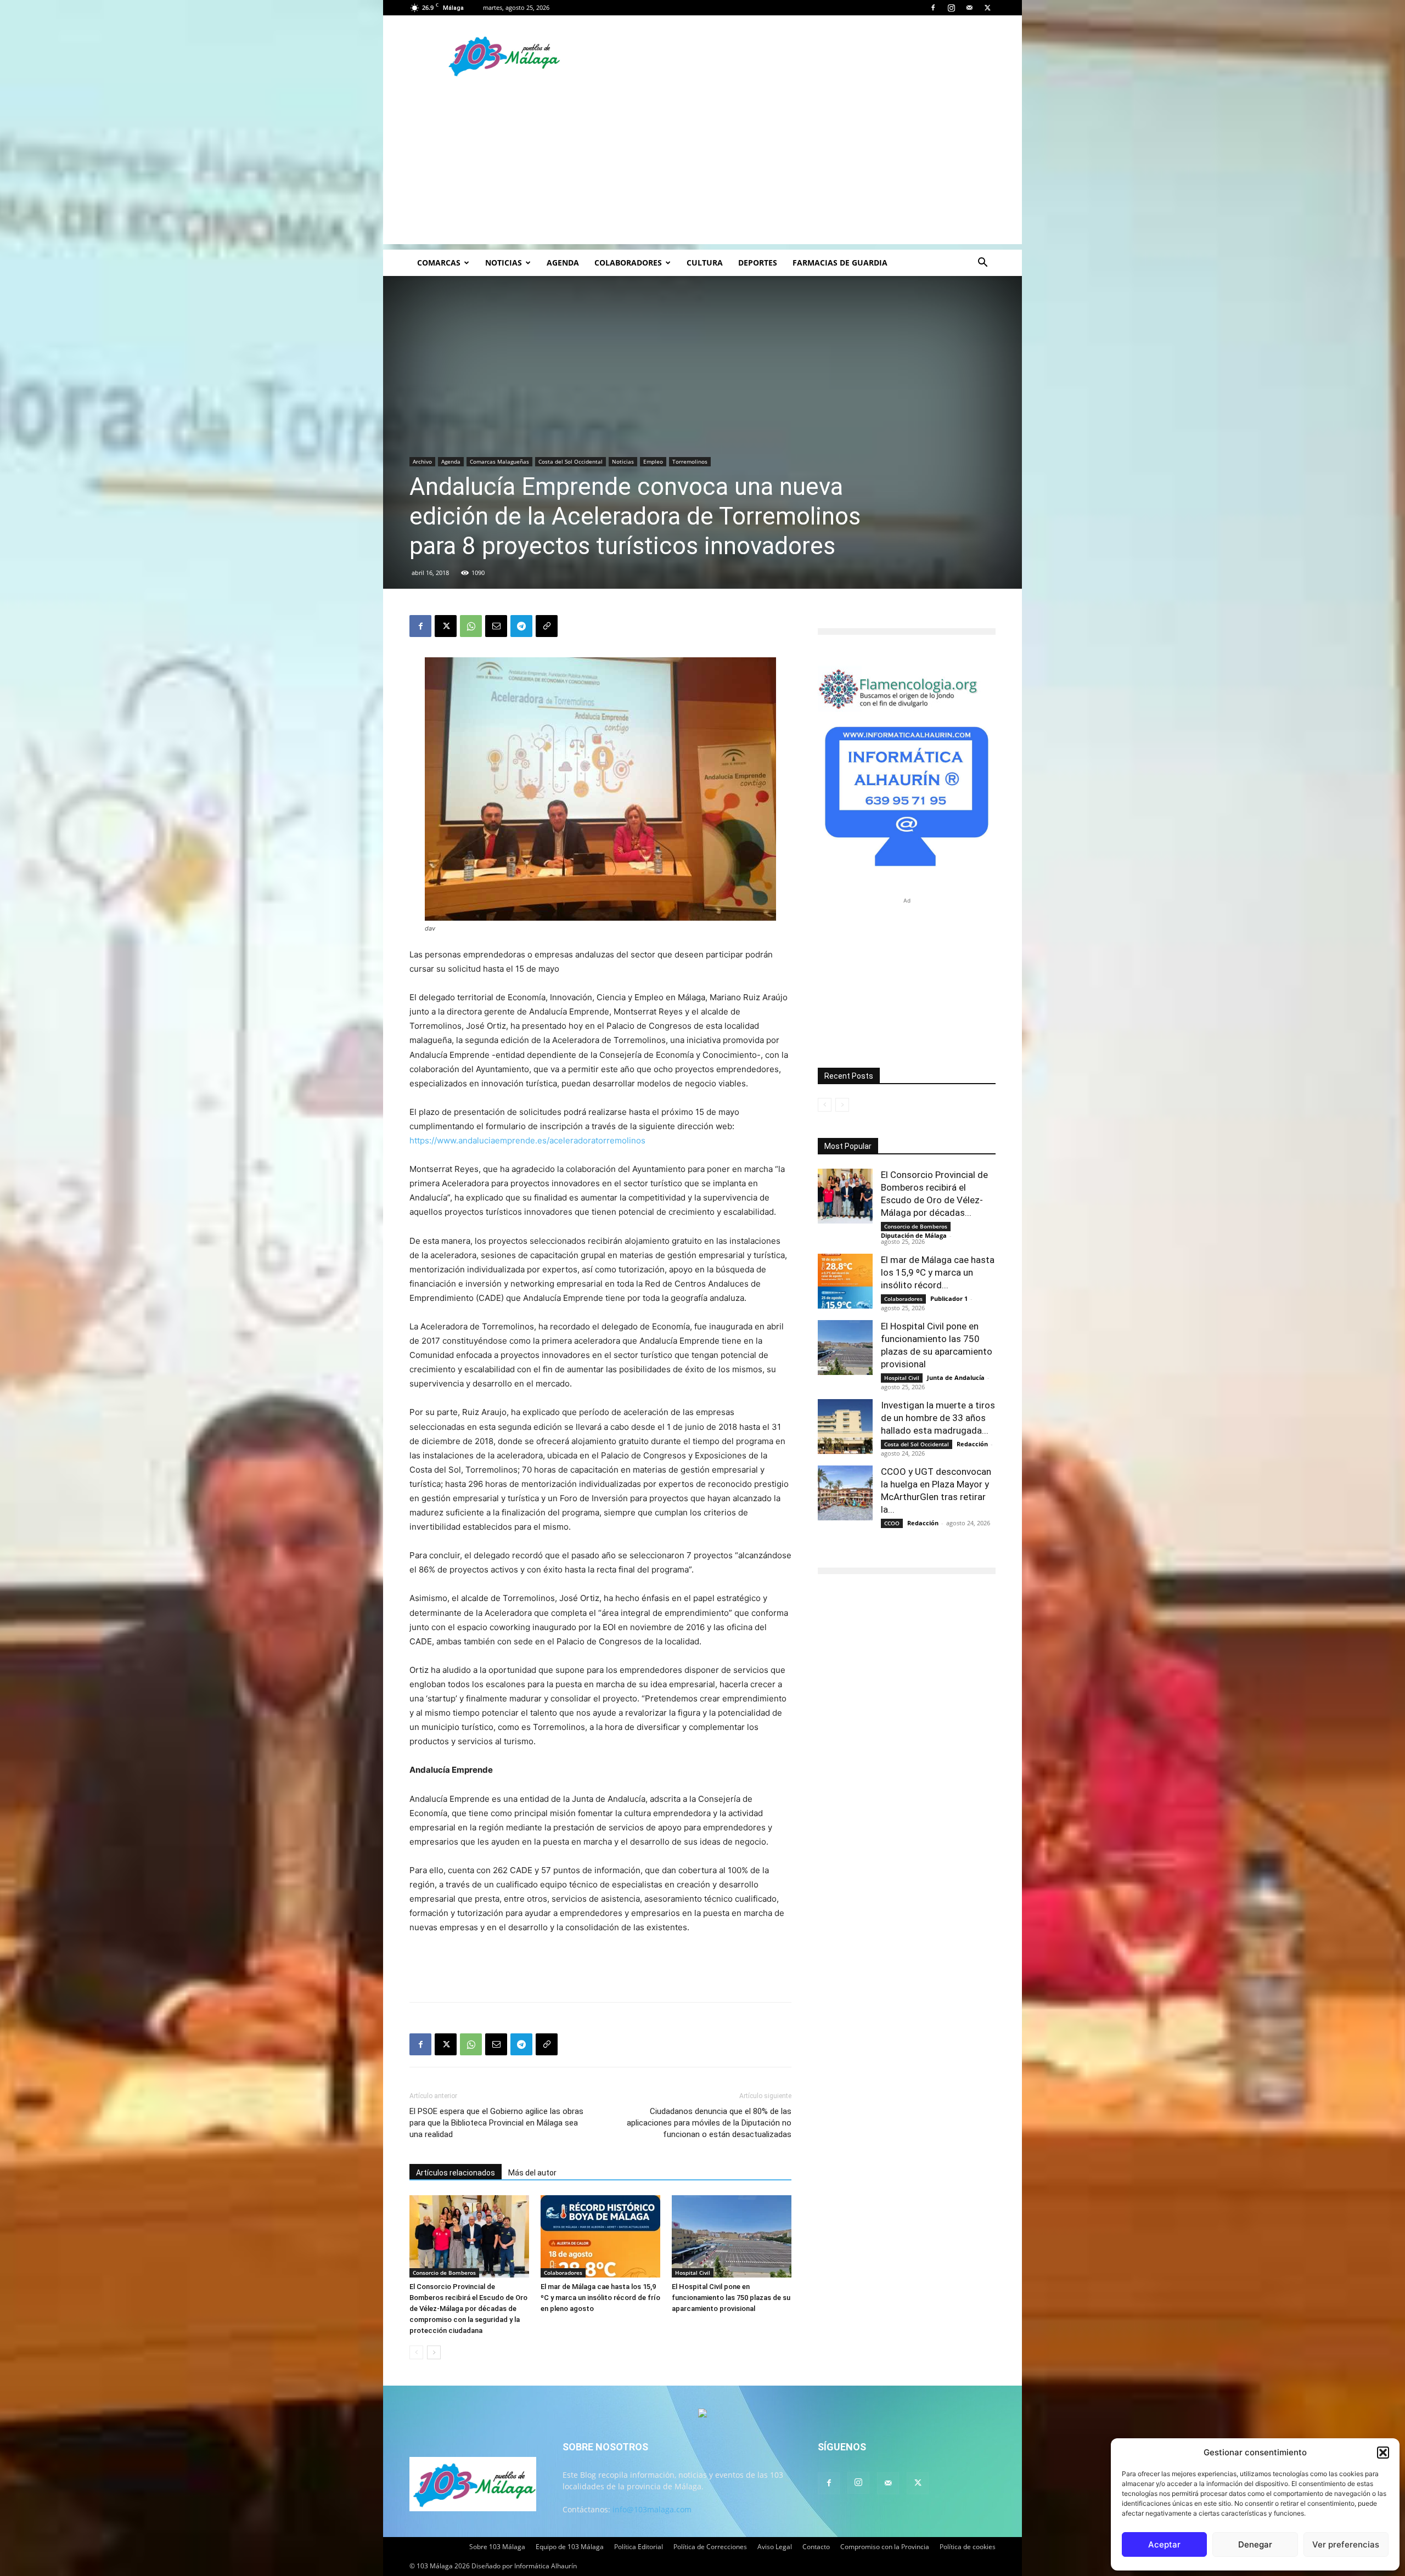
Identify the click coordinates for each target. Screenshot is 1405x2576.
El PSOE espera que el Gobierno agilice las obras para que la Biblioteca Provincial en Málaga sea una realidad (496, 2123)
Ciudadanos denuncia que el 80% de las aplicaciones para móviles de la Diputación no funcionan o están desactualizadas (709, 2123)
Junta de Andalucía (956, 1377)
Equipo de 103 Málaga (570, 2547)
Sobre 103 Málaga (497, 2547)
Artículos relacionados (456, 2173)
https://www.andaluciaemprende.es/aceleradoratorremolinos (527, 1140)
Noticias (504, 263)
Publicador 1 (949, 1298)
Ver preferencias (1346, 2544)
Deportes (758, 263)
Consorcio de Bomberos (444, 2273)
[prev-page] (416, 2352)
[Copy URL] (547, 626)
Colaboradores (628, 263)
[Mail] (969, 8)
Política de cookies (968, 2547)
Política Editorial (639, 2547)
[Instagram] (951, 8)
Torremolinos (690, 461)
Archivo (422, 461)
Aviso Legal (775, 2547)
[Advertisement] (702, 167)
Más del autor (532, 2173)
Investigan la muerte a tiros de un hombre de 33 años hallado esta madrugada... (938, 1418)
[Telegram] (521, 626)
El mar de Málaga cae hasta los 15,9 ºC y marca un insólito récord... (938, 1272)
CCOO (892, 1523)
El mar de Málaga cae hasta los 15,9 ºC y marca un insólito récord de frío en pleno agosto (600, 2298)
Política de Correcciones (710, 2547)
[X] (987, 8)
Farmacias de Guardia (840, 263)
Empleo (653, 461)
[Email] (496, 626)
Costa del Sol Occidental (571, 461)
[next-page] (434, 2352)
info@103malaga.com (652, 2509)
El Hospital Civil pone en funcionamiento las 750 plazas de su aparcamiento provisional (731, 2298)
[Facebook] (933, 8)
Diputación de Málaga (914, 1235)
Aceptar (1164, 2544)
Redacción (972, 1444)
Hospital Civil (693, 2273)
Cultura (705, 263)
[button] (1383, 2453)
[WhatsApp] (471, 626)
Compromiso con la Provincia (885, 2547)
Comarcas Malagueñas (499, 461)
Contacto (816, 2547)
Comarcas (439, 263)
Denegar (1255, 2544)
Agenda (563, 263)
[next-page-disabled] (842, 1105)
